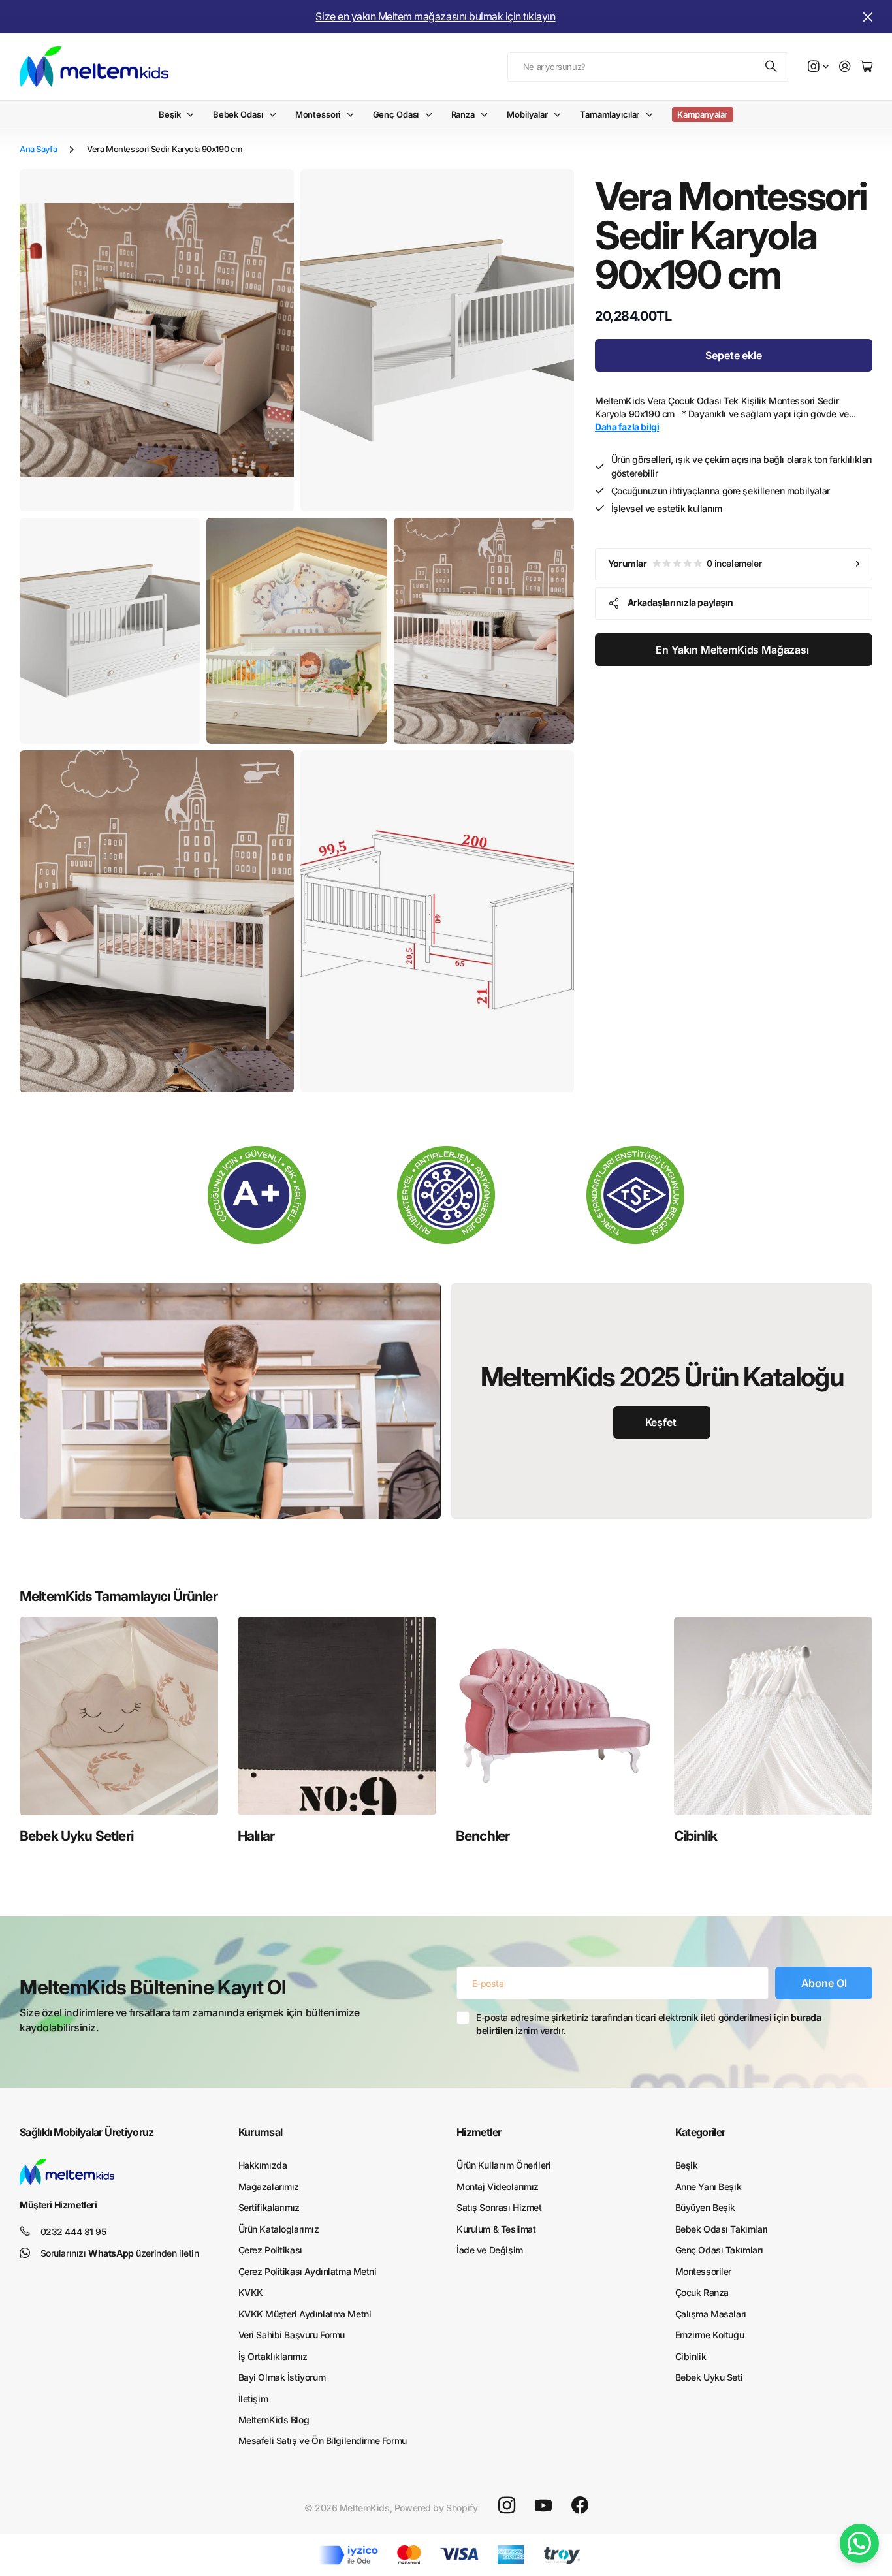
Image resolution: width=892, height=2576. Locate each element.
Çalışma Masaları (711, 2314)
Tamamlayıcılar (610, 114)
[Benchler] (555, 1716)
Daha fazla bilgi (627, 427)
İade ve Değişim (490, 2250)
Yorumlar (685, 563)
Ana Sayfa (38, 149)
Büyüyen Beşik (706, 2207)
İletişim (253, 2399)
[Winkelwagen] (867, 67)
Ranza (463, 114)
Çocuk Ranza (702, 2292)
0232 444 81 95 (73, 2232)
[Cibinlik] (773, 1716)
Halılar (256, 1836)
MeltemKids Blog (274, 2420)
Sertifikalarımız (269, 2207)
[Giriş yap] (845, 67)
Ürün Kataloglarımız (279, 2229)
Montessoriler (704, 2271)
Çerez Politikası (270, 2250)
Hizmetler (479, 2132)
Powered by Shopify (436, 2508)
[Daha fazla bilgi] (818, 67)
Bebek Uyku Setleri (76, 1836)
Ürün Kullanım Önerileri (503, 2165)
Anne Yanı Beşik (709, 2186)
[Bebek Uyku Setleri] (119, 1716)
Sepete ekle (733, 355)
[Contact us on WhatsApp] (859, 2543)
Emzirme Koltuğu (710, 2335)
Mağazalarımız (269, 2186)
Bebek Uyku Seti (709, 2377)
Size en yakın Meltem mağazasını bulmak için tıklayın (435, 16)
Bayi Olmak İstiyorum (282, 2377)
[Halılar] (337, 1716)
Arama (772, 67)
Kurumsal (261, 2132)
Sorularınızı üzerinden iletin (120, 2253)
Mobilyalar (527, 114)
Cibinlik (695, 1836)
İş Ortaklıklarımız (273, 2356)
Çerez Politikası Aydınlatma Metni (308, 2271)
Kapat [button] (868, 17)
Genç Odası (396, 114)
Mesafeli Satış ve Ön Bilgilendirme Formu (323, 2441)
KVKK (251, 2292)
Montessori (318, 114)
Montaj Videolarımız (498, 2186)
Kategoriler (700, 2132)
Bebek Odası (238, 114)
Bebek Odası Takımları (722, 2229)
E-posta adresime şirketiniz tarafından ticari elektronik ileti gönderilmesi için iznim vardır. (648, 2024)
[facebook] (580, 2505)
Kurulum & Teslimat (496, 2229)
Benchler (483, 1836)
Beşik (169, 114)
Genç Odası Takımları (719, 2250)
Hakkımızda (263, 2165)
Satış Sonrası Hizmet (499, 2207)
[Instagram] (507, 2505)
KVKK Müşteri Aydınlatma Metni (305, 2314)
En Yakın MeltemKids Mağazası (733, 650)
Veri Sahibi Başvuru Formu (292, 2335)
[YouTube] (543, 2505)
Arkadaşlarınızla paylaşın (681, 602)
